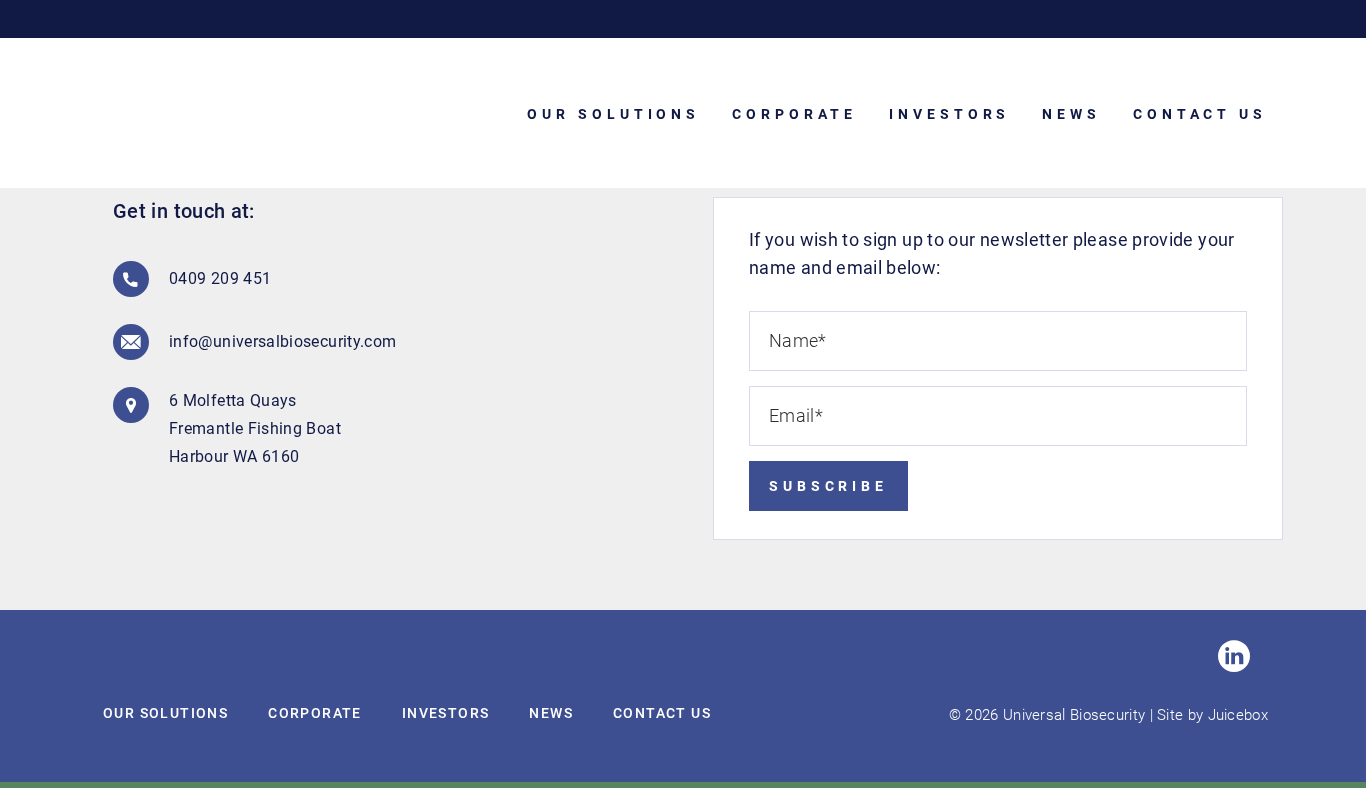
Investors (446, 713)
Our (165, 713)
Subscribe (828, 486)
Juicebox (1238, 715)
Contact (662, 713)
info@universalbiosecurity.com (269, 341)
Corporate (315, 713)
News (551, 713)
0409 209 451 (220, 278)
